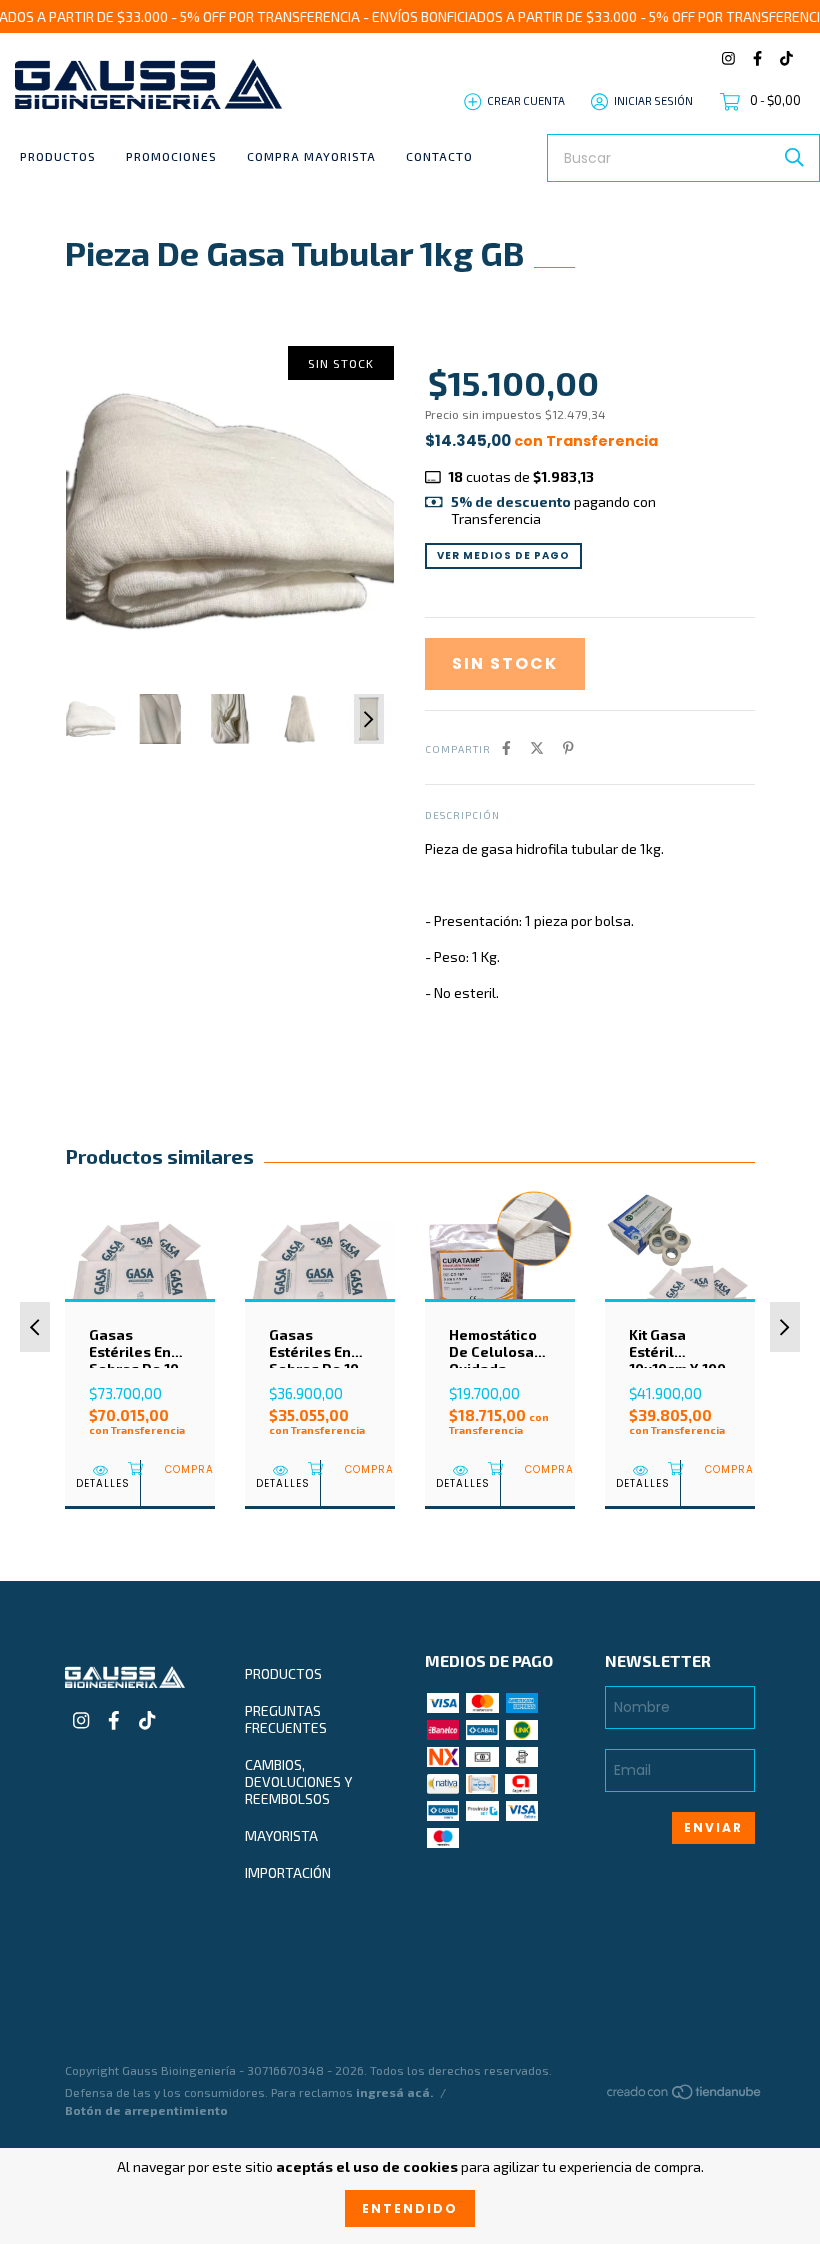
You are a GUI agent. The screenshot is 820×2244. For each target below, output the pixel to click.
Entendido (410, 2208)
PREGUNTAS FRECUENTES (286, 1719)
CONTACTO (439, 156)
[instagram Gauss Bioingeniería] (728, 58)
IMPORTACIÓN (288, 1872)
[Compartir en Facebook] (506, 747)
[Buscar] (794, 157)
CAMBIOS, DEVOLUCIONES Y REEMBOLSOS (298, 1781)
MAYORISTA (281, 1835)
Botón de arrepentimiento (146, 2110)
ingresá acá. (394, 2092)
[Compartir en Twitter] (537, 747)
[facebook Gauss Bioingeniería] (757, 58)
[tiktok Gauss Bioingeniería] (786, 58)
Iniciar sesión (653, 100)
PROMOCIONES (171, 156)
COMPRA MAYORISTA (311, 156)
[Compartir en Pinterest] (568, 747)
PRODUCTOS (58, 156)
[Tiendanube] (685, 2095)
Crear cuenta (526, 100)
